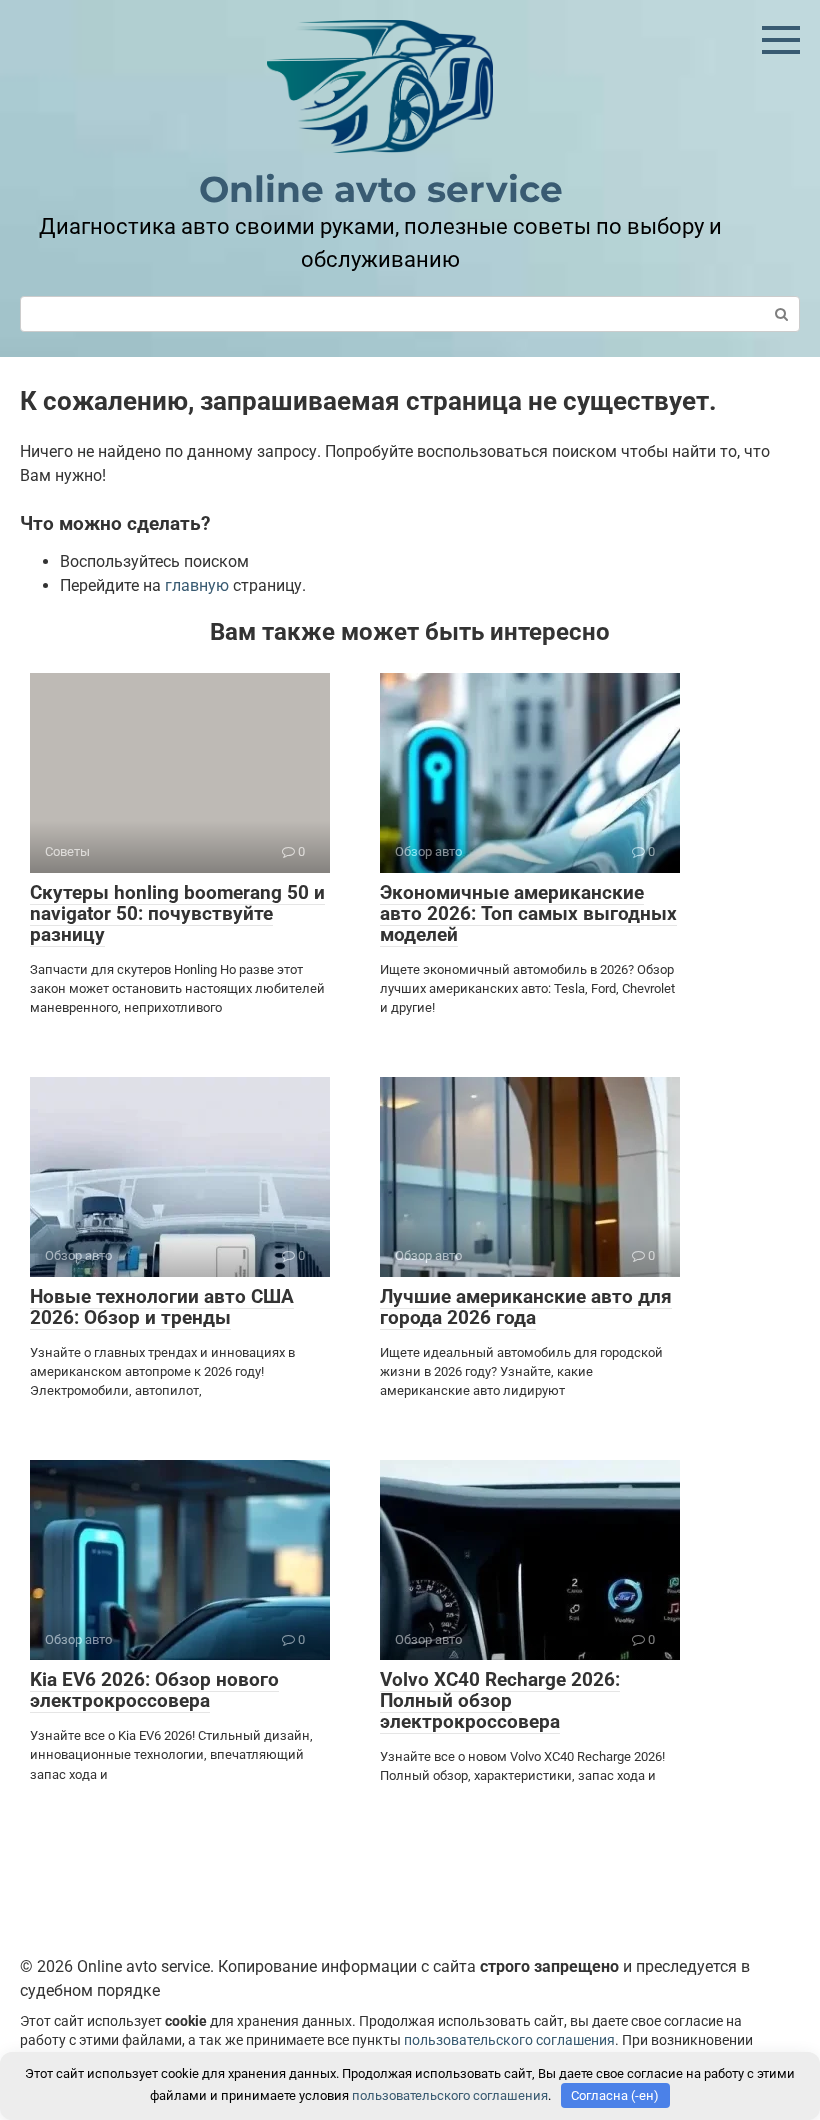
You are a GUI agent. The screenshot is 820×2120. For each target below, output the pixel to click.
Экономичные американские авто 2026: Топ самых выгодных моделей (528, 913)
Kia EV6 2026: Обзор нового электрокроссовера (154, 1690)
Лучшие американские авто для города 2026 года (526, 1307)
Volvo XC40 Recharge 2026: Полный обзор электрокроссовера (500, 1700)
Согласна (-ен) (615, 2095)
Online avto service (381, 189)
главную (197, 585)
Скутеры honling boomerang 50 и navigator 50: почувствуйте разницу (177, 913)
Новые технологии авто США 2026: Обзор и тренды (162, 1307)
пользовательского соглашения (509, 2040)
